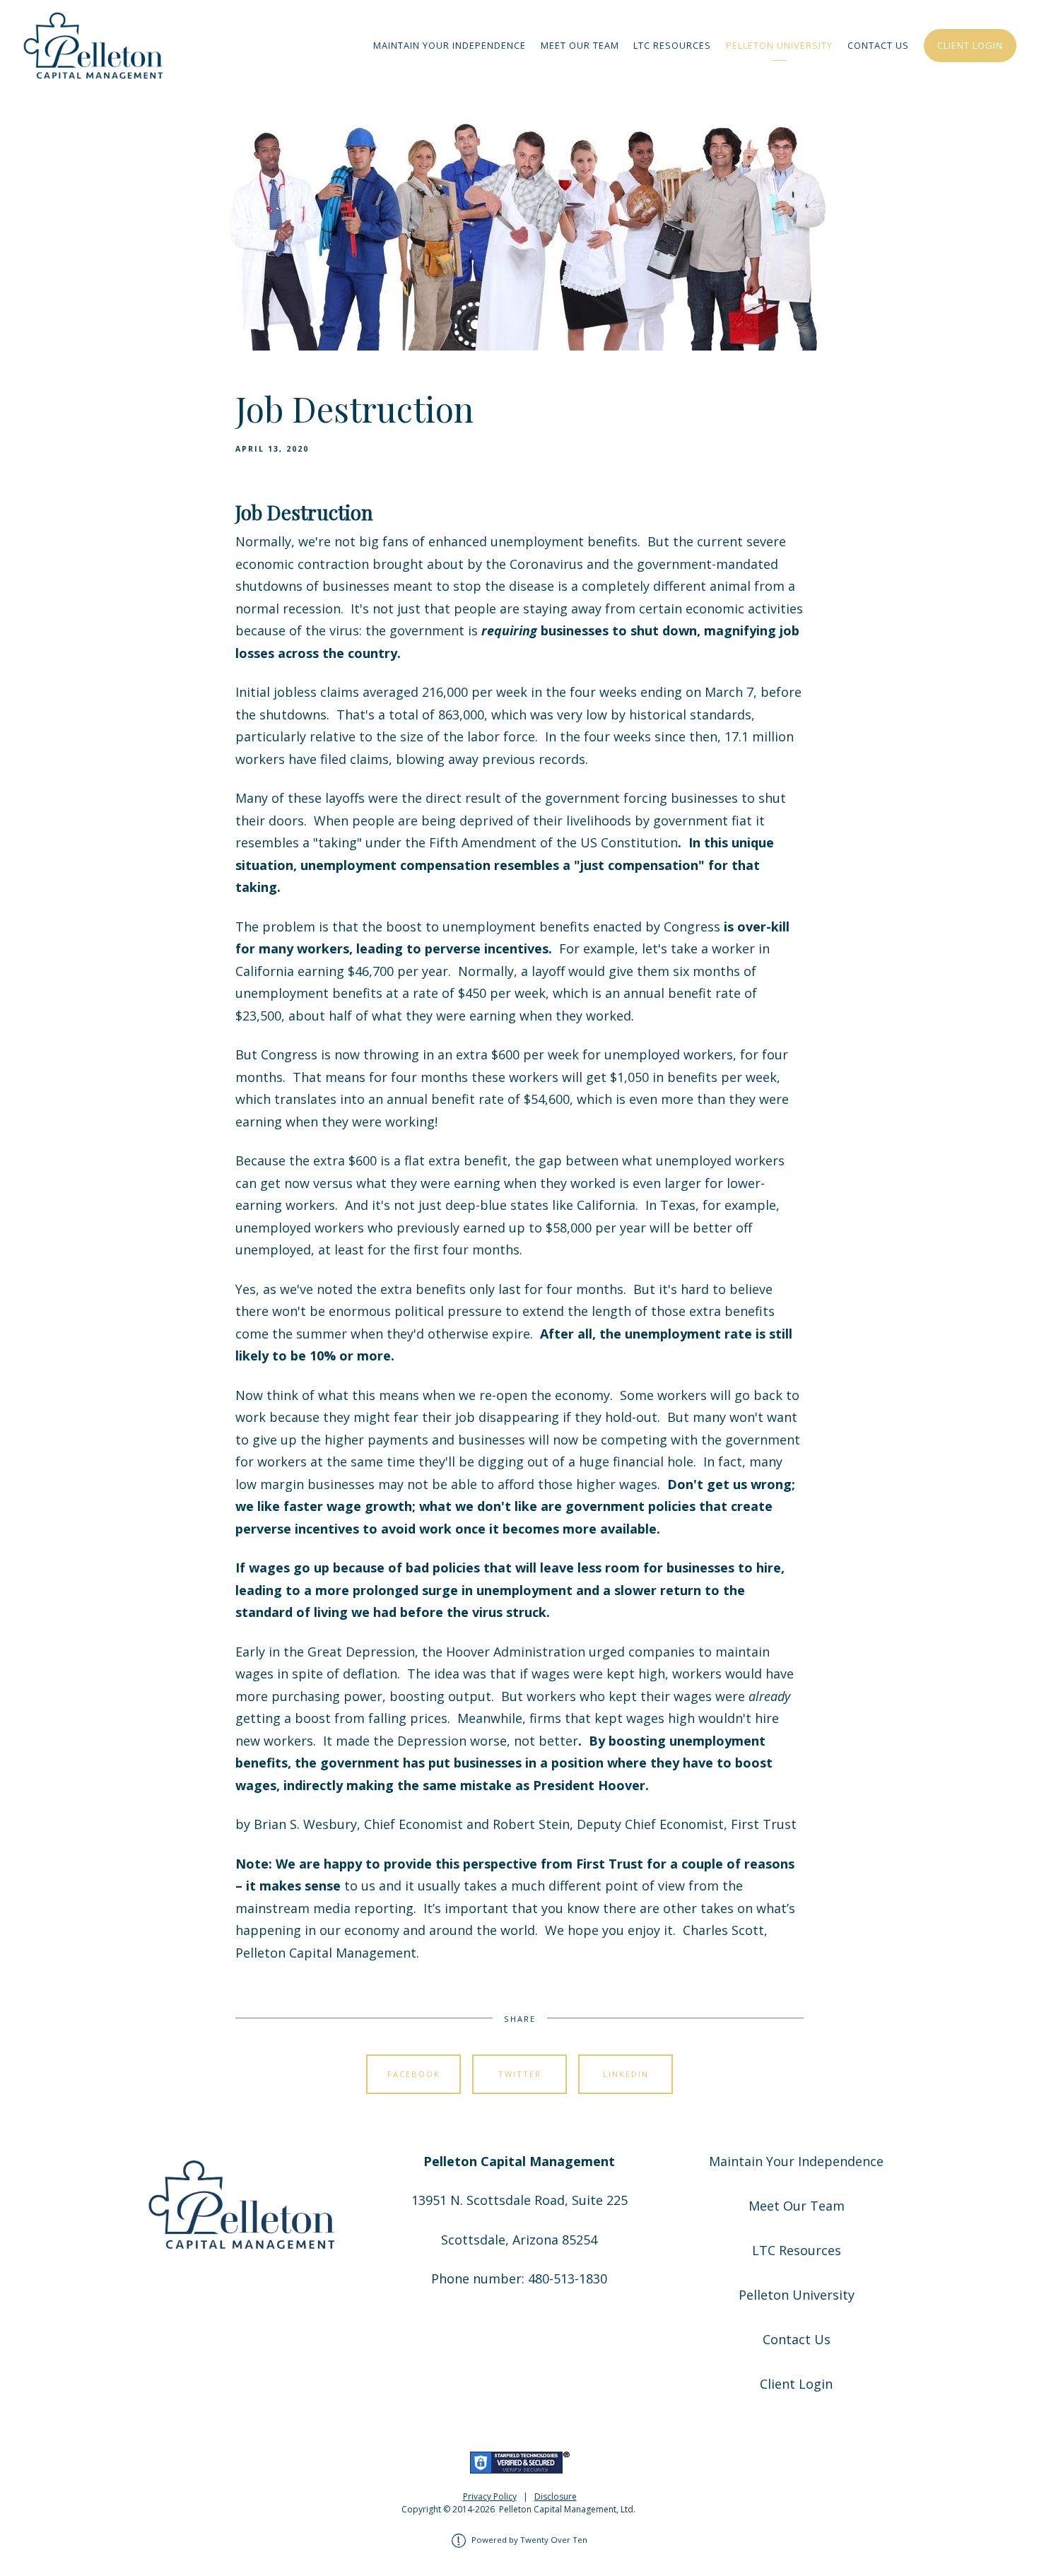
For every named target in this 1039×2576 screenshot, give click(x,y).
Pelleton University (779, 45)
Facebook (414, 2074)
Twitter (520, 2074)
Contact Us (878, 45)
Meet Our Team (580, 45)
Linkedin (626, 2074)
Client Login (970, 45)
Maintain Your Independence (450, 45)
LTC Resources (672, 45)
